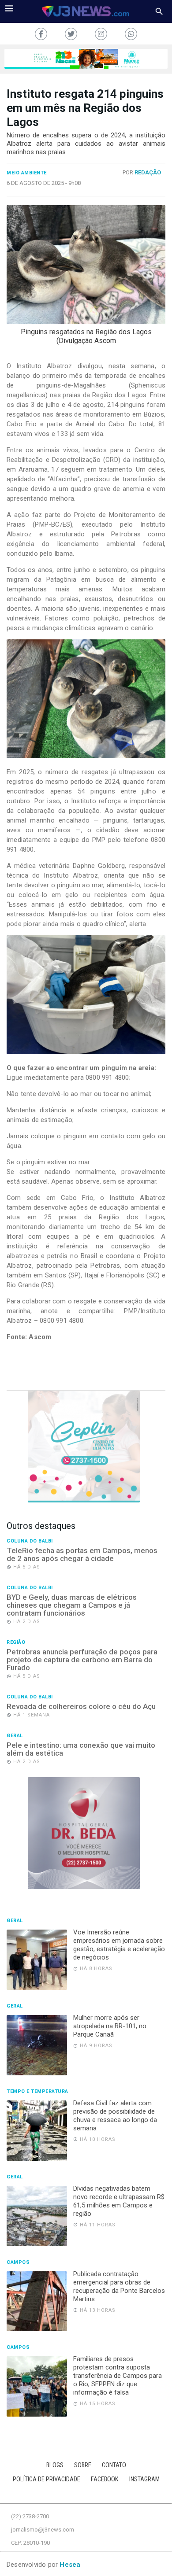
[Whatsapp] (131, 34)
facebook (105, 2479)
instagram (144, 2479)
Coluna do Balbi (30, 1541)
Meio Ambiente (27, 173)
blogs (55, 2465)
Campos (18, 2262)
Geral (15, 1736)
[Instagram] (101, 34)
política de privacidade (47, 2479)
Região (16, 1642)
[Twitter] (71, 34)
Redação (148, 172)
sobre (83, 2465)
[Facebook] (41, 34)
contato (114, 2465)
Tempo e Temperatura (37, 2092)
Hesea (70, 2565)
